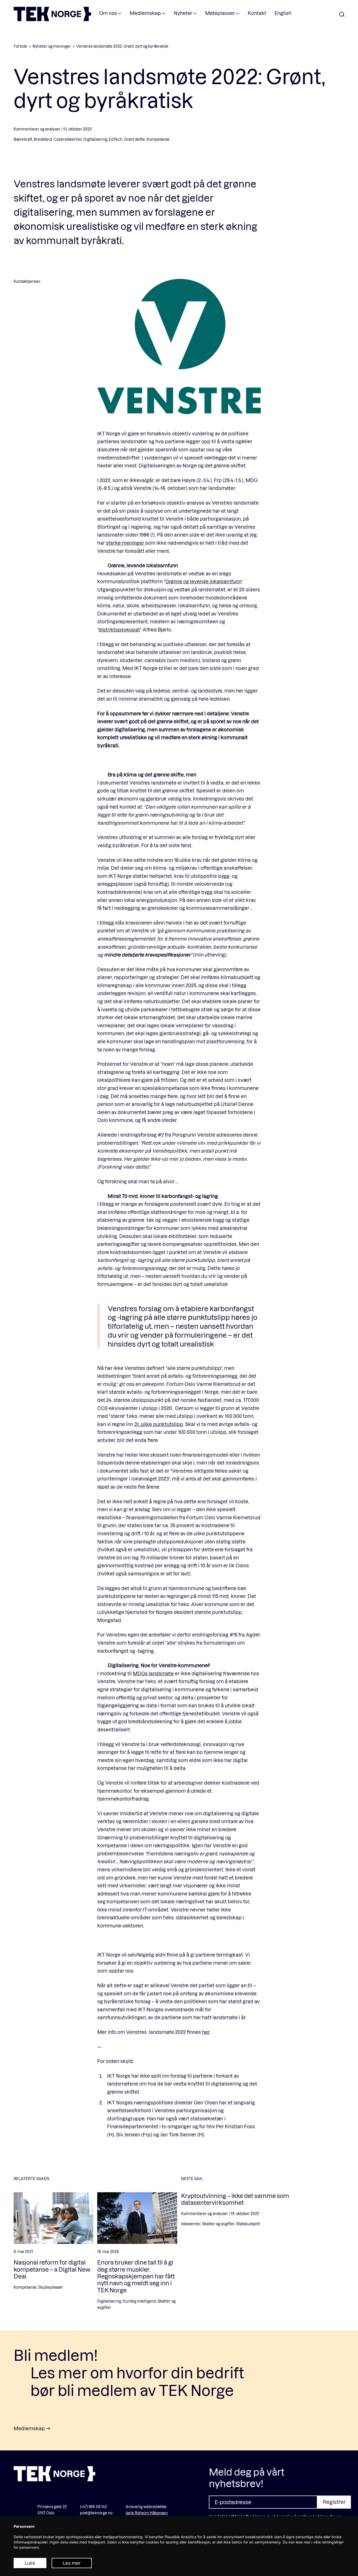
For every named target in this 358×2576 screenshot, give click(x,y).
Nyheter (183, 13)
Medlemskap (145, 13)
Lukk (30, 2563)
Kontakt (257, 13)
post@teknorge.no (96, 2513)
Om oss (108, 13)
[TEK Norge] (52, 20)
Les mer (72, 2563)
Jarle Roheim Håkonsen (147, 2513)
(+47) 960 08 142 (93, 2507)
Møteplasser (220, 13)
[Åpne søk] (342, 15)
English (283, 13)
